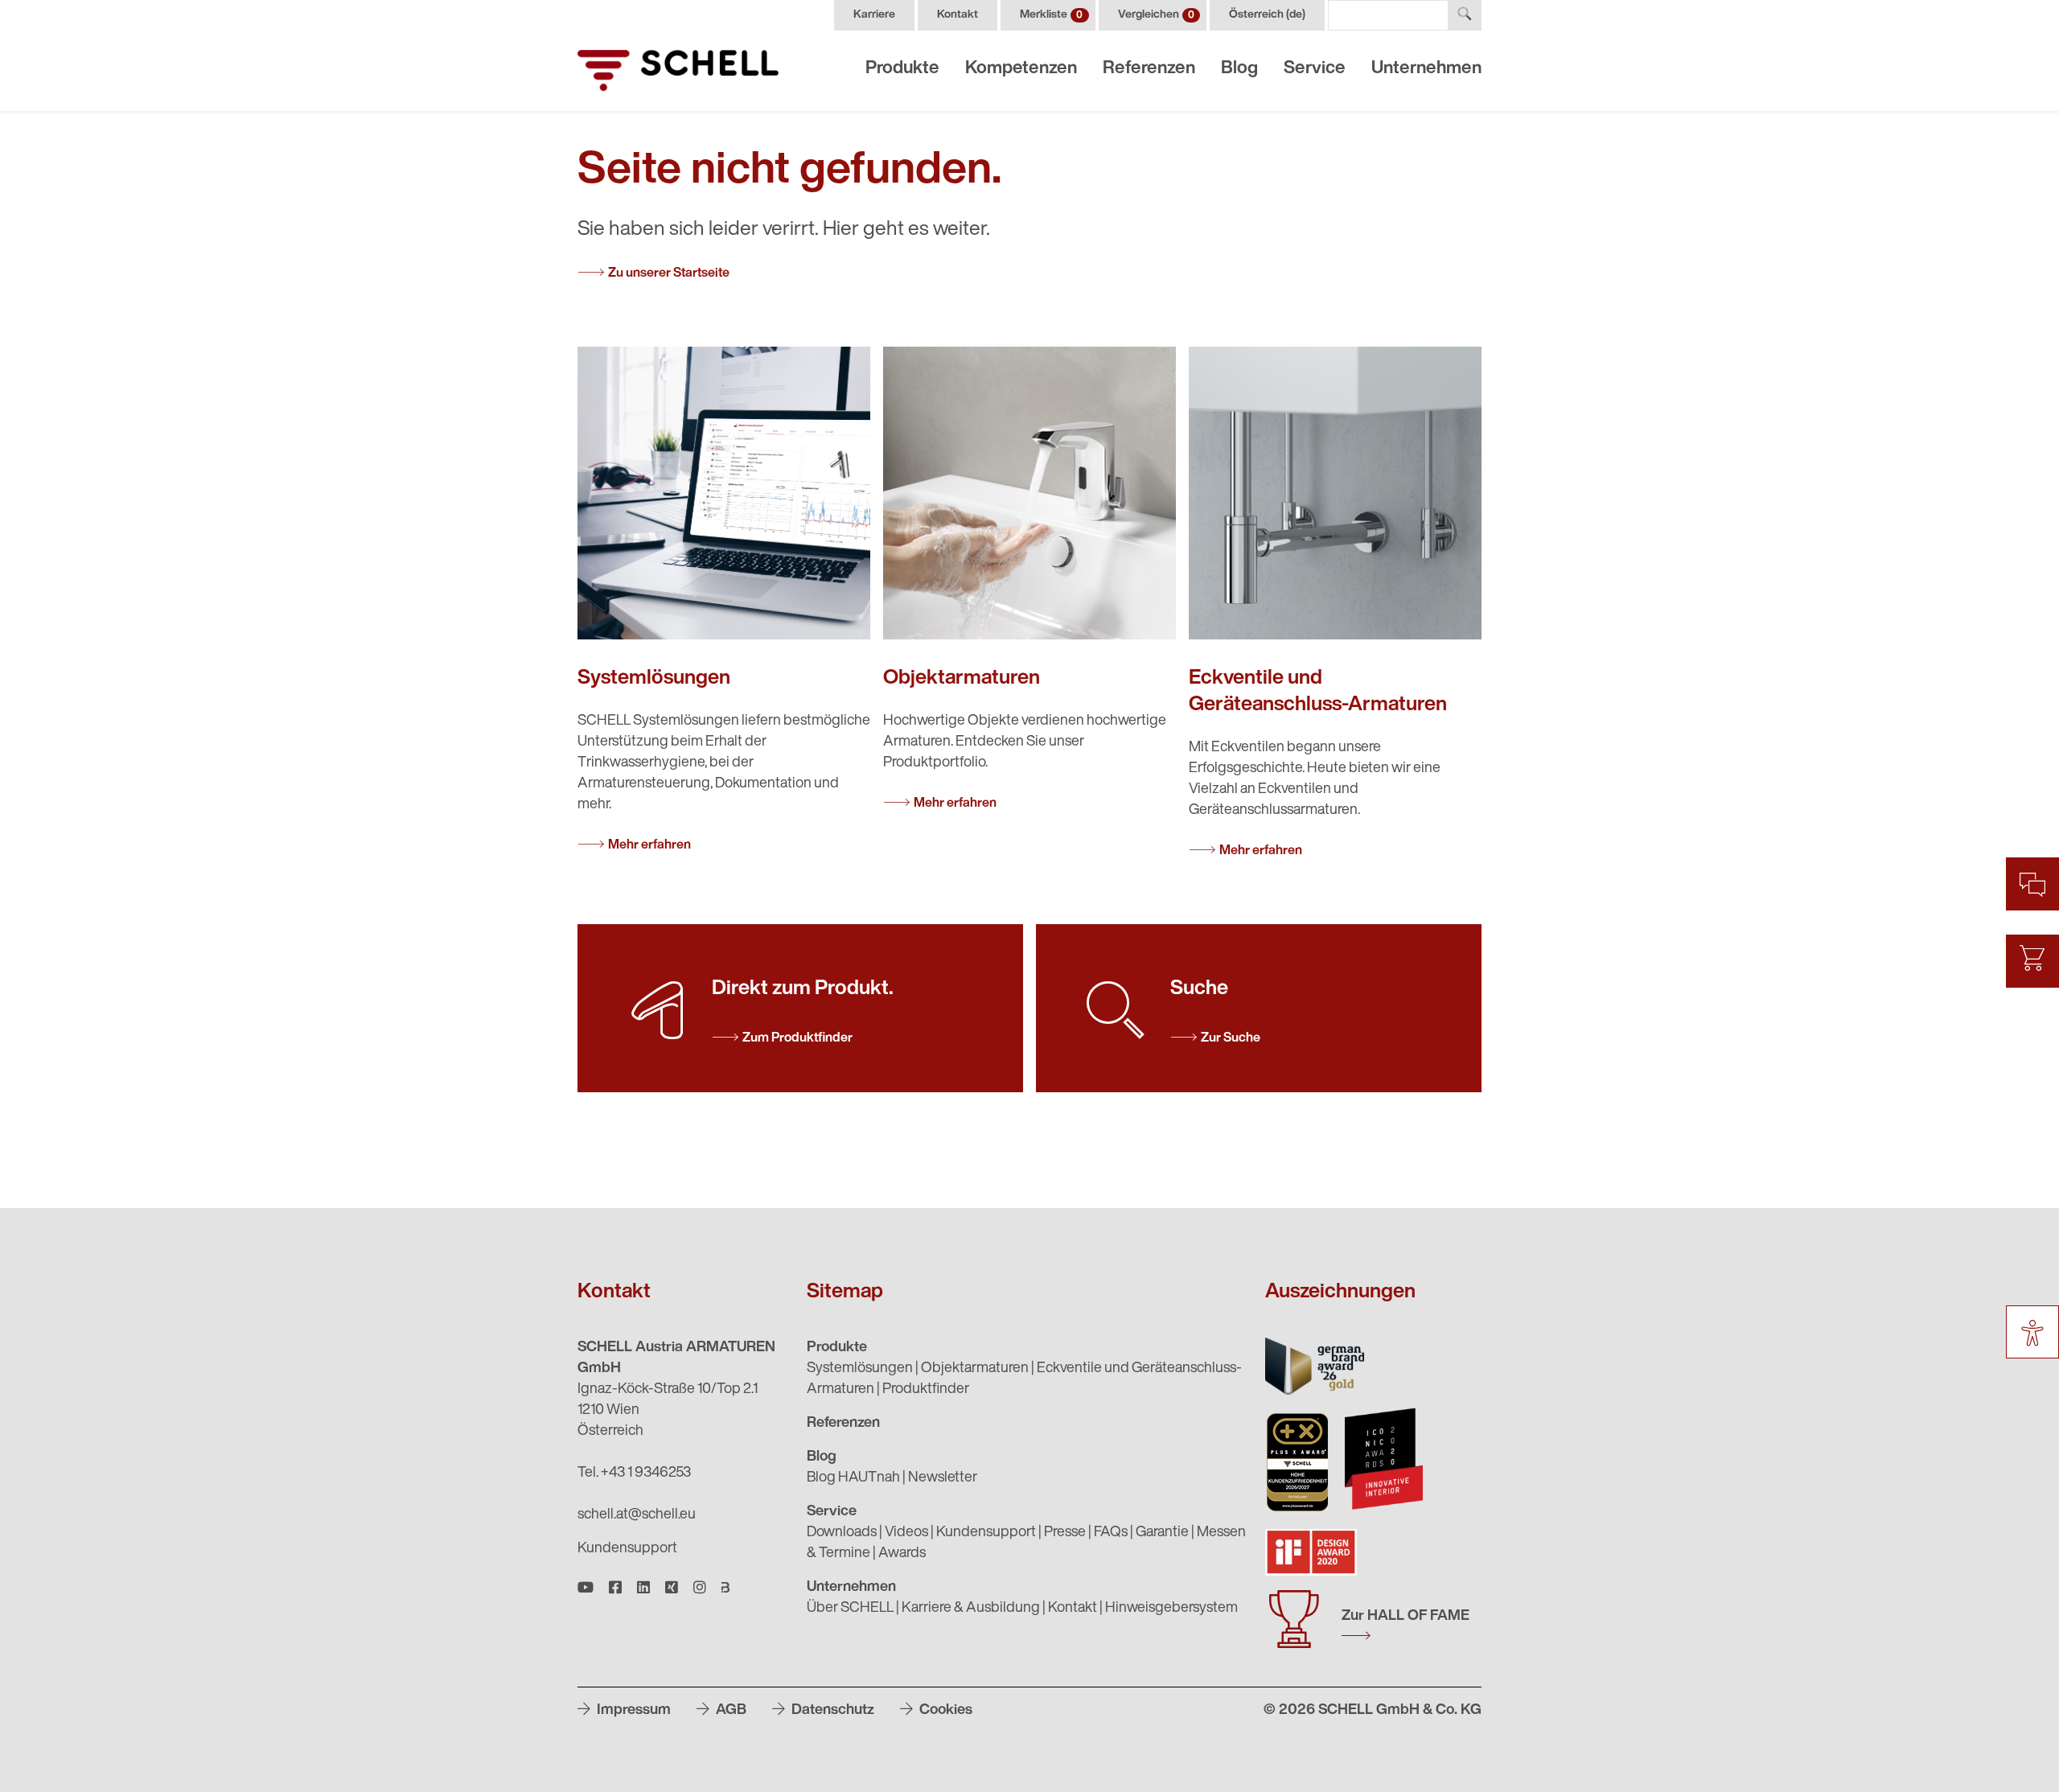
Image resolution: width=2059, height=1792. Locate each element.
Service (1315, 69)
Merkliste (1051, 15)
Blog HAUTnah (853, 1478)
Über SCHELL (850, 1609)
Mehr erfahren (649, 845)
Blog (1239, 69)
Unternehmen (1426, 69)
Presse (1065, 1533)
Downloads (842, 1533)
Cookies (944, 1711)
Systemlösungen (860, 1369)
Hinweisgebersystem (1171, 1609)
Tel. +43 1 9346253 (634, 1473)
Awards (902, 1554)
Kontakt (958, 15)
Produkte (902, 69)
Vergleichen (1156, 15)
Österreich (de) (1267, 15)
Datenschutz (831, 1711)
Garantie (1162, 1533)
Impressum (632, 1711)
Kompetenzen (1021, 69)
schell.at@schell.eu (637, 1515)
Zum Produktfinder (797, 1038)
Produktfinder (926, 1390)
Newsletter (943, 1478)
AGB (729, 1711)
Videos (906, 1533)
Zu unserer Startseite (669, 273)
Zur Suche (1231, 1038)
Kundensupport (627, 1549)
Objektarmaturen (975, 1369)
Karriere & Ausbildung (971, 1609)
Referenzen (1149, 69)
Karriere (874, 15)
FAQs (1111, 1533)
